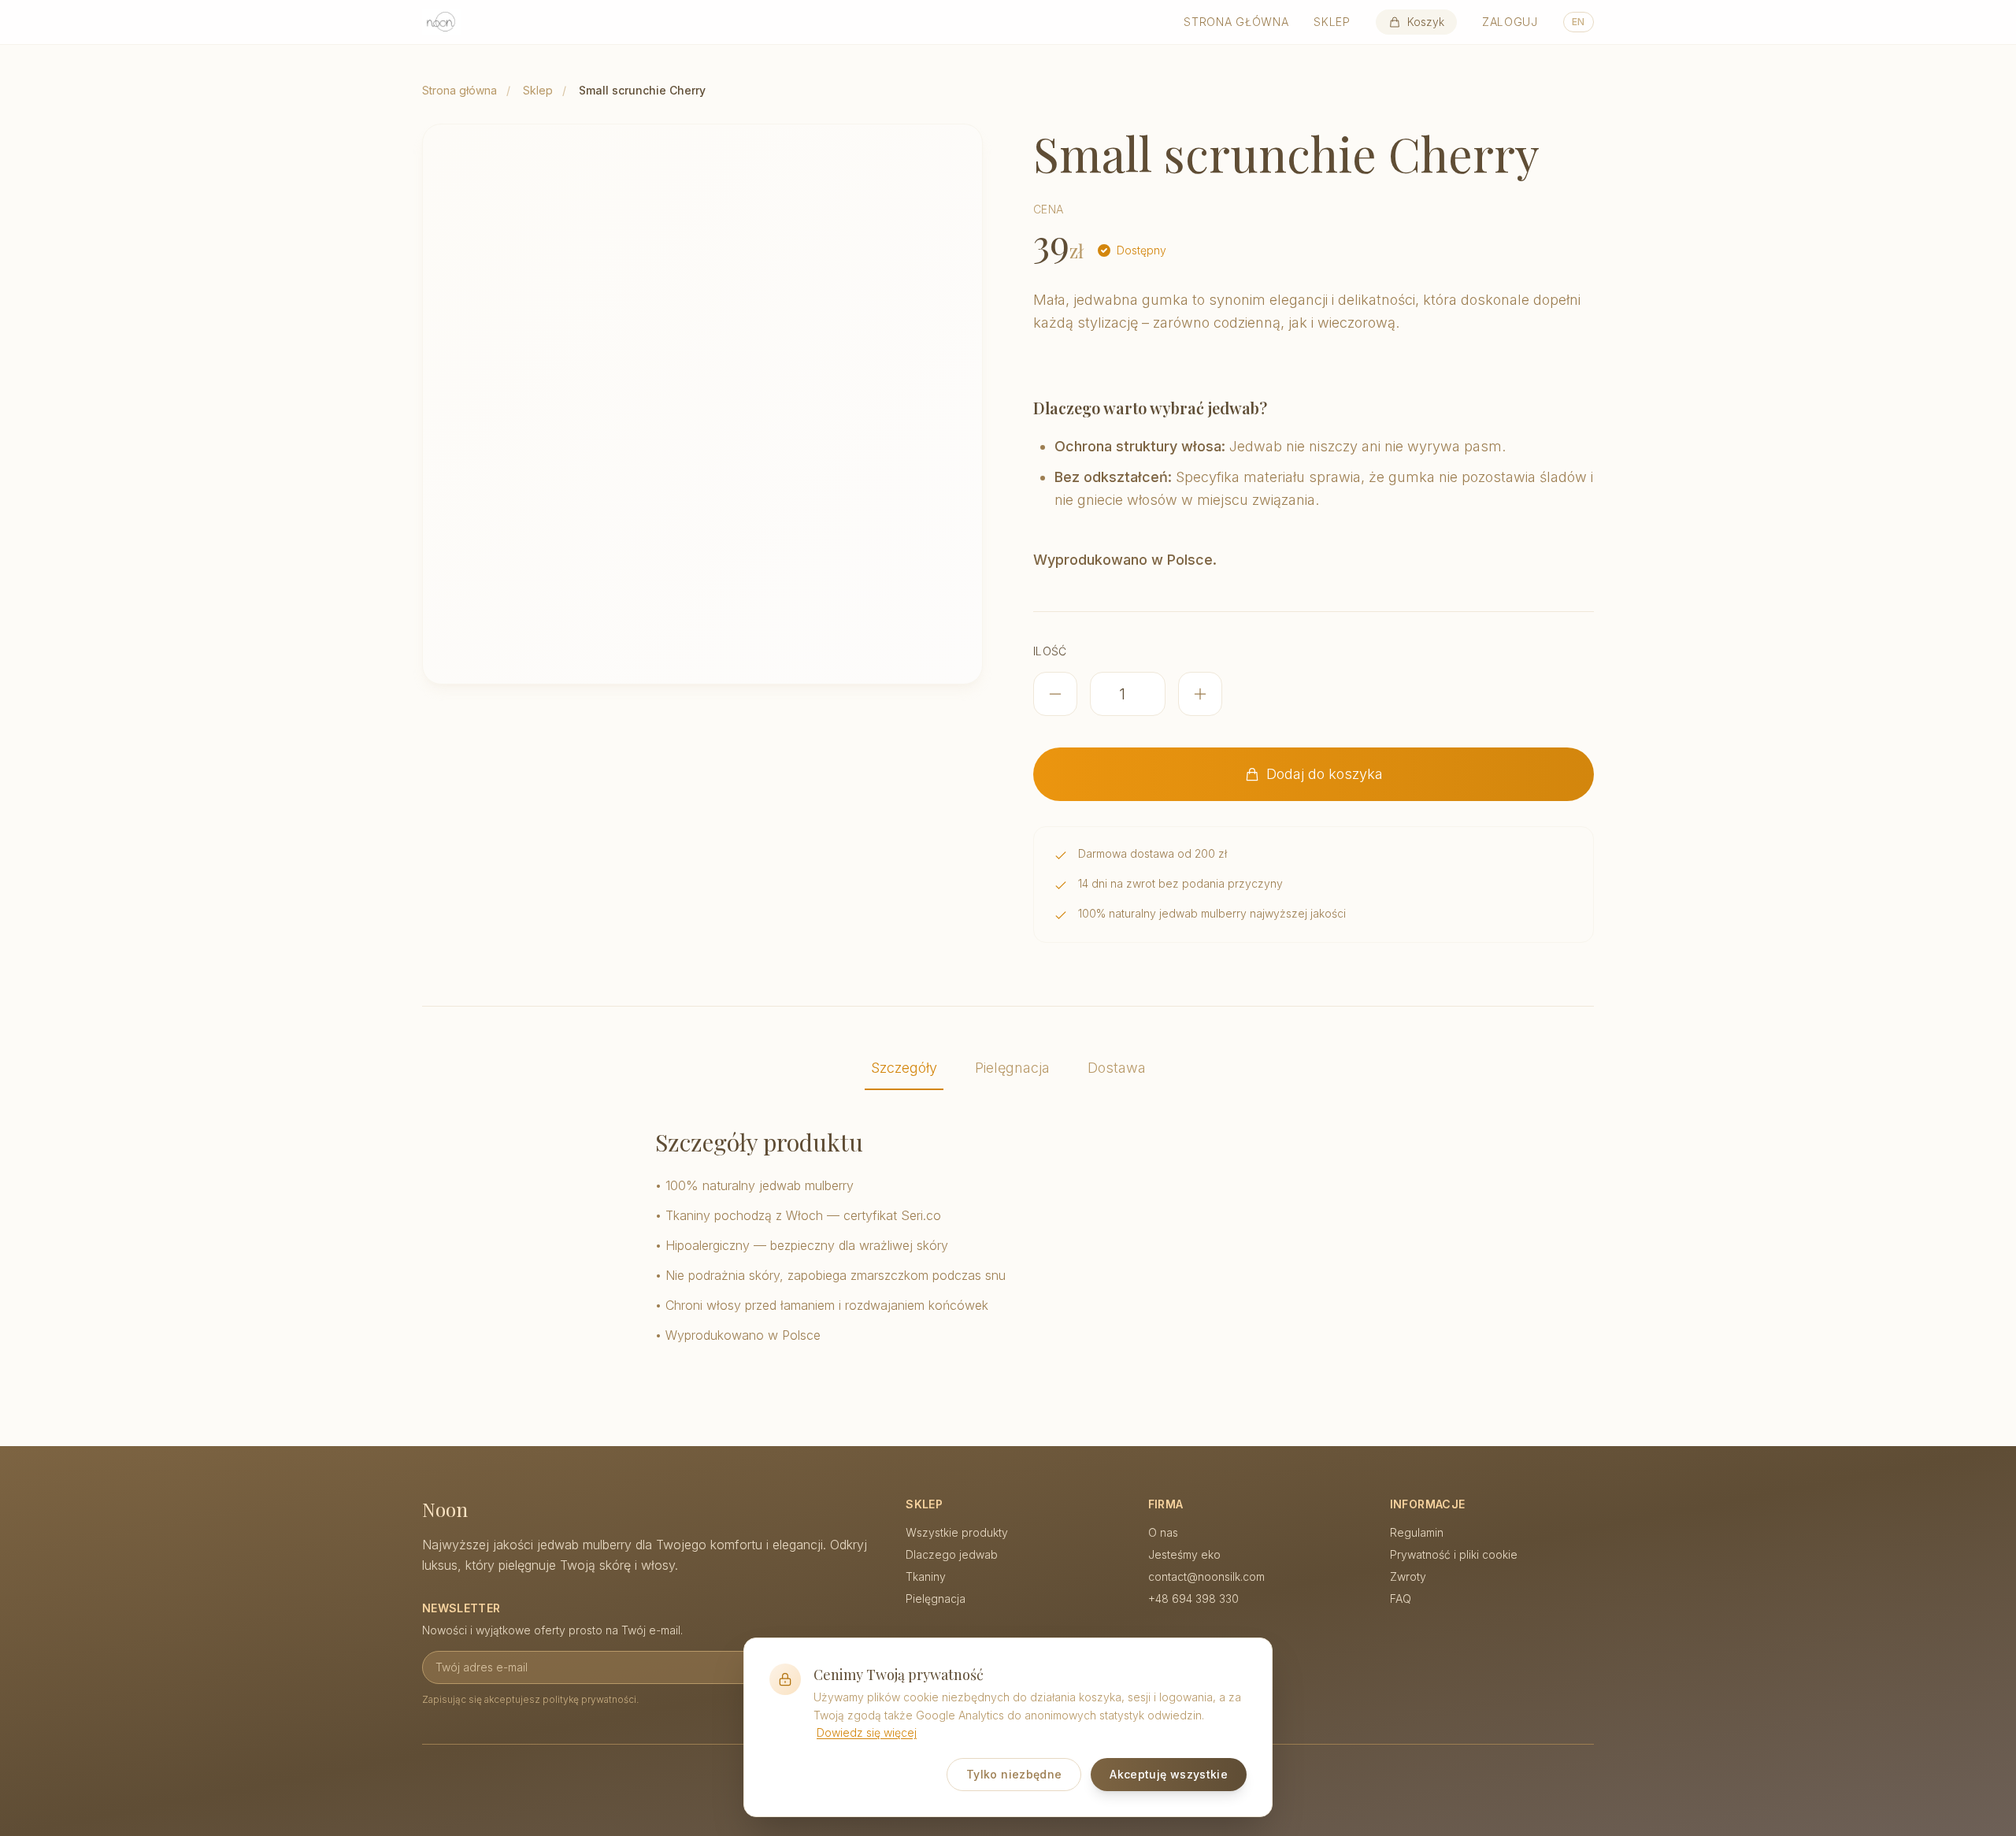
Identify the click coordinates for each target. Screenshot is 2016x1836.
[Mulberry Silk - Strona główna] (441, 22)
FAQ (1401, 1599)
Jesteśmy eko (1184, 1554)
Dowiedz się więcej (867, 1732)
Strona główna (1236, 22)
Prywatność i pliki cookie (1454, 1554)
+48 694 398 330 (1193, 1599)
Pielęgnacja (1012, 1068)
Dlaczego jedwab (952, 1554)
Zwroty (1408, 1576)
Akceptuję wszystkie (1169, 1774)
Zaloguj (1510, 22)
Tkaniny (926, 1576)
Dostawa (1117, 1068)
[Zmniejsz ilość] (1055, 694)
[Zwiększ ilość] (1200, 694)
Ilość (1050, 651)
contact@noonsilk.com (1206, 1576)
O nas (1163, 1532)
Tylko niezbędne (1014, 1774)
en (1579, 22)
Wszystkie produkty (957, 1532)
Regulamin (1417, 1532)
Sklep (1332, 22)
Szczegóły (904, 1068)
